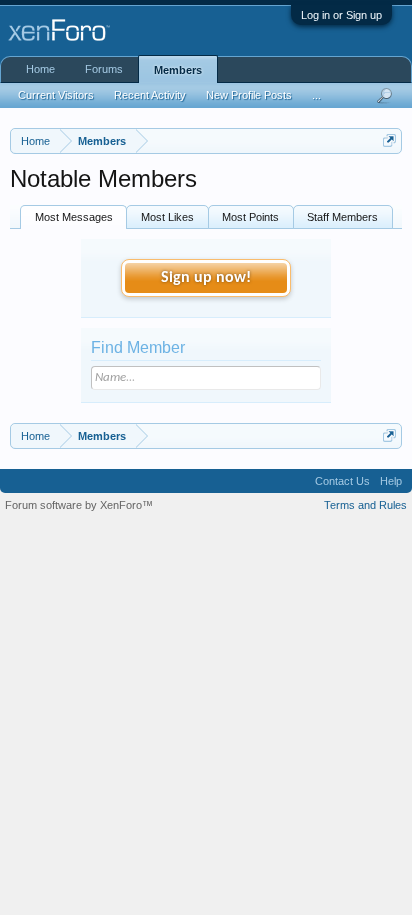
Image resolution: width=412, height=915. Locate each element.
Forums (104, 69)
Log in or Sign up (341, 15)
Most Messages (74, 217)
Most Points (250, 217)
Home (40, 69)
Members (178, 70)
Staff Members (342, 217)
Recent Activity (150, 95)
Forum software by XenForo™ (79, 505)
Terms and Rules (365, 505)
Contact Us (342, 481)
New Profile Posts (249, 95)
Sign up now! (206, 278)
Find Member (138, 347)
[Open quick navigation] (389, 140)
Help (391, 481)
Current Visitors (56, 95)
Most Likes (167, 217)
